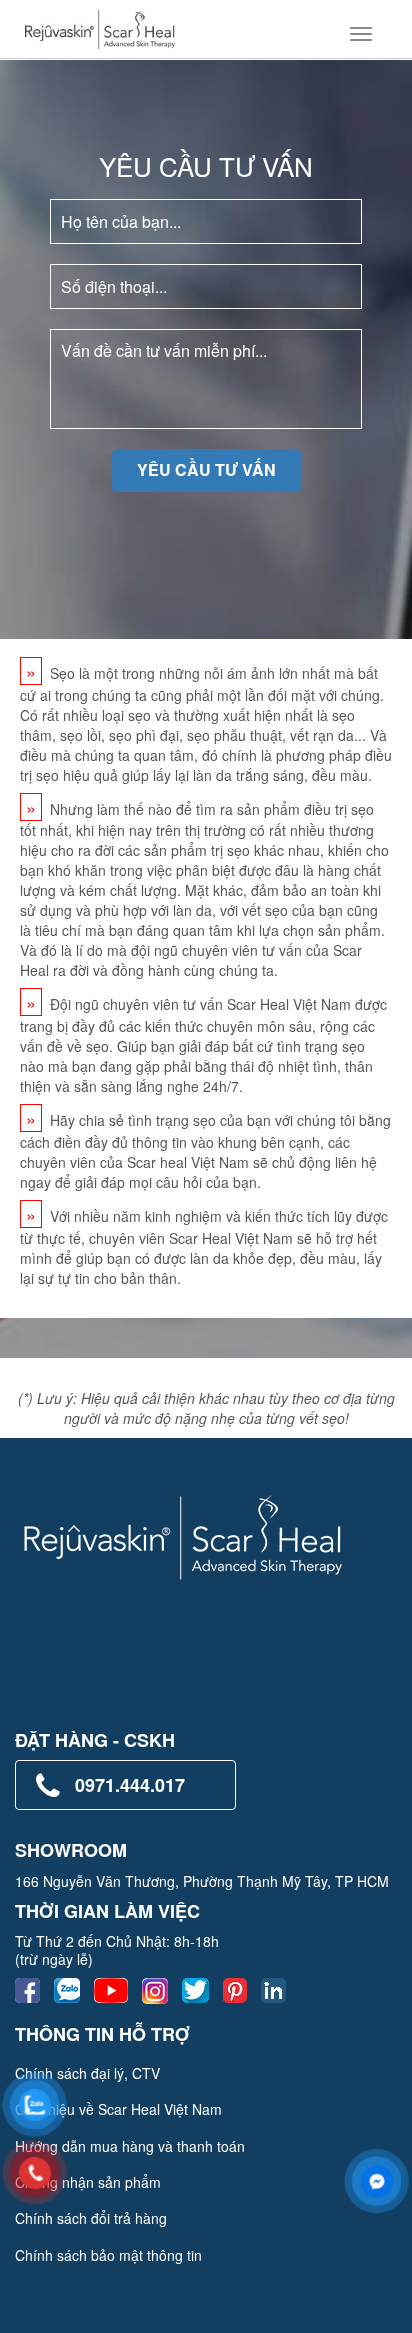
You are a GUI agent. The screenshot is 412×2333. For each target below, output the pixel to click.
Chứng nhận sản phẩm (88, 2182)
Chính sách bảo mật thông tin (108, 2255)
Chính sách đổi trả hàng (91, 2218)
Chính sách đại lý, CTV (87, 2073)
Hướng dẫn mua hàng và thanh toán (130, 2146)
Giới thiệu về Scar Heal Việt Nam (118, 2109)
